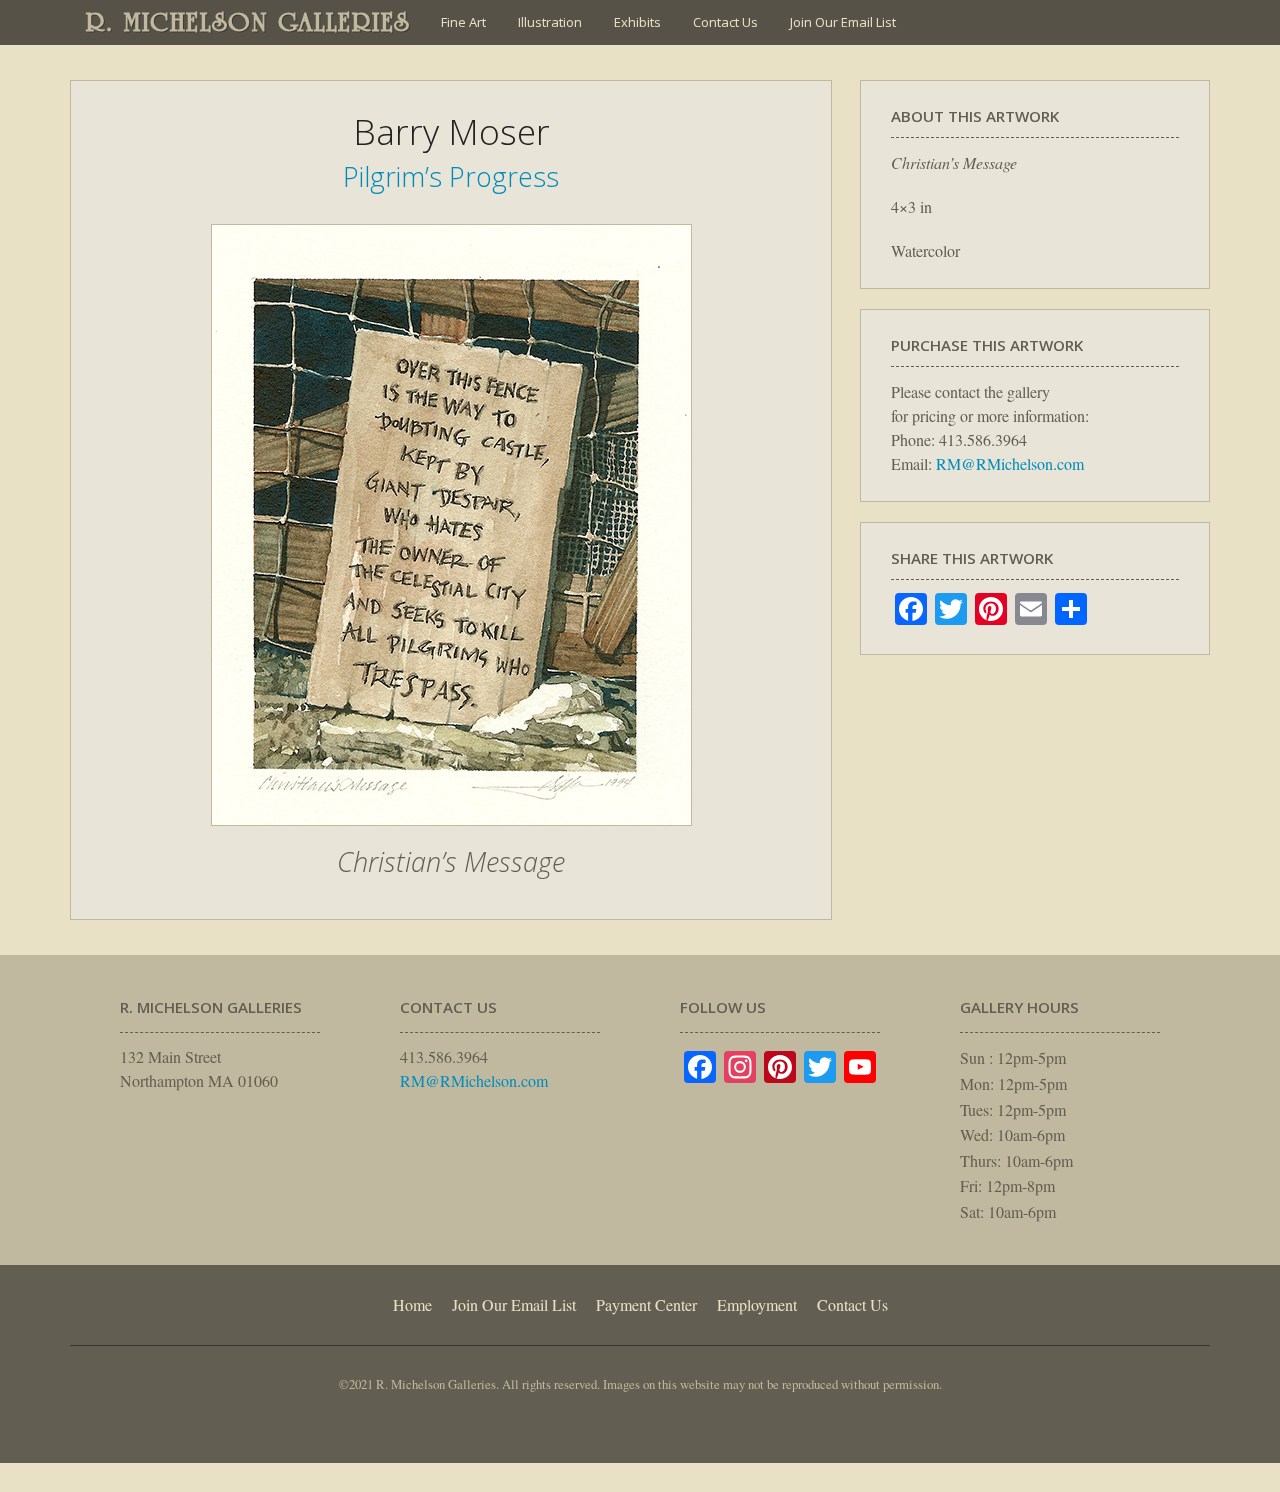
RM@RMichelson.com (1010, 463)
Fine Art (463, 22)
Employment (757, 1304)
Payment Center (646, 1304)
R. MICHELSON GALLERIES (248, 22)
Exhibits (637, 22)
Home (412, 1304)
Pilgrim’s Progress (451, 176)
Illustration (550, 22)
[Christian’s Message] (451, 836)
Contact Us (725, 22)
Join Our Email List (843, 22)
